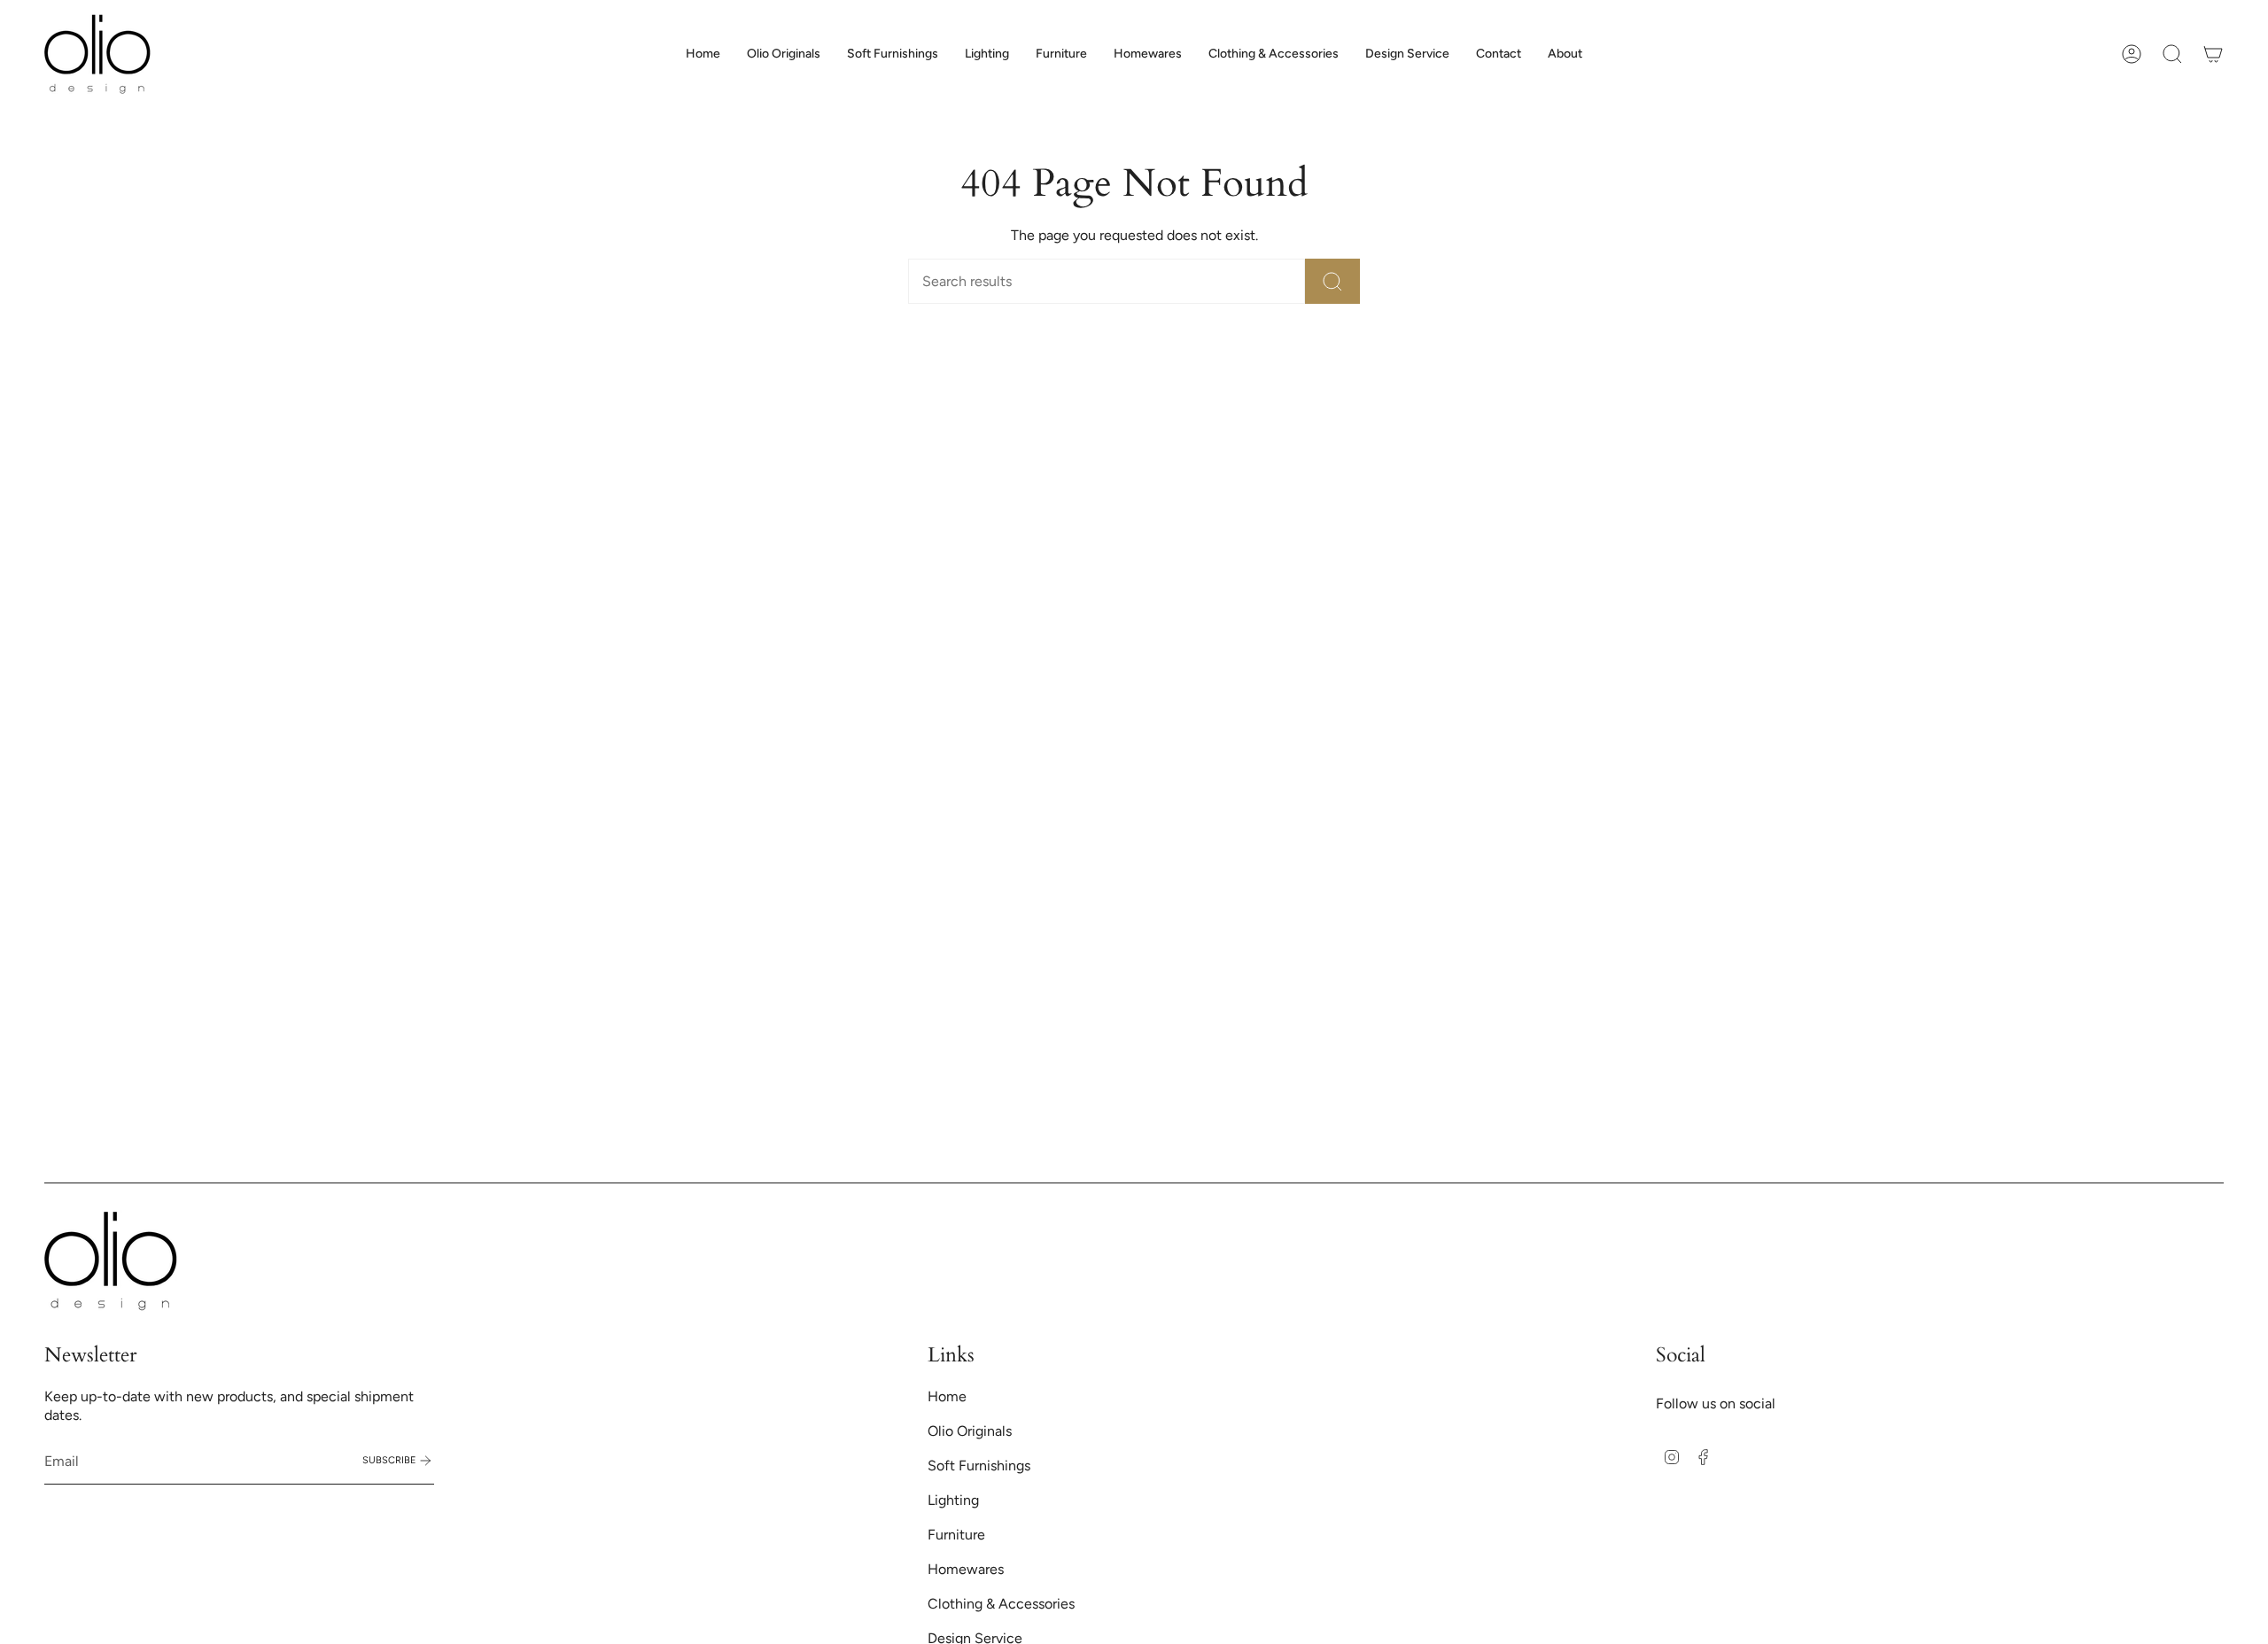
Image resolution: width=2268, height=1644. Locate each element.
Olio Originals (970, 1431)
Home (947, 1396)
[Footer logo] (111, 1261)
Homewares (966, 1569)
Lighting (953, 1500)
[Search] (1332, 281)
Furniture (956, 1535)
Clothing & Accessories (1001, 1604)
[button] (893, 54)
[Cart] (2213, 54)
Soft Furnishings (979, 1466)
